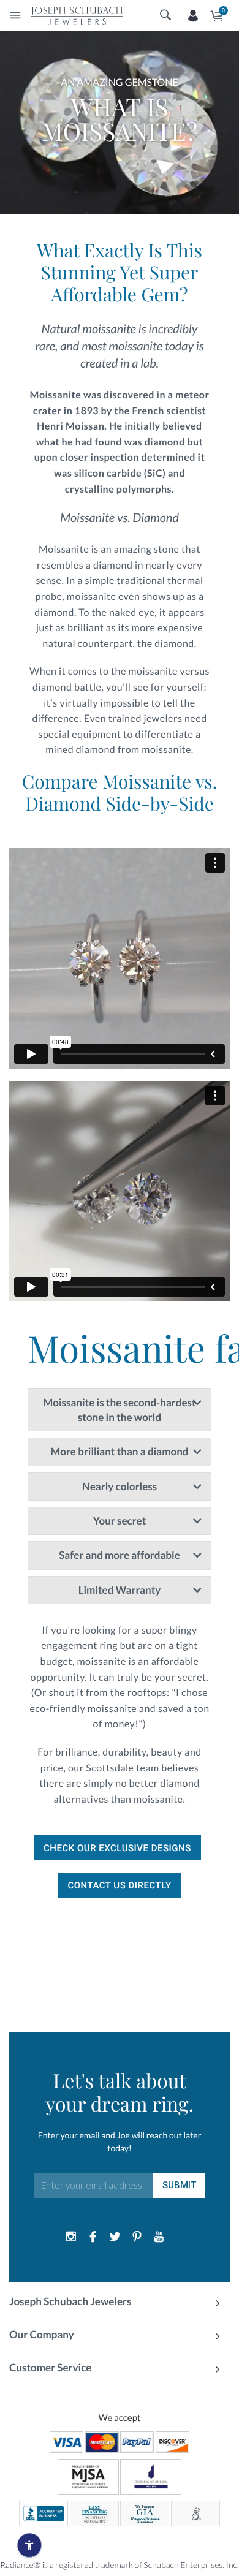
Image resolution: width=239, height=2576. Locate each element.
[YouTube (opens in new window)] (159, 2237)
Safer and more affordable (120, 1555)
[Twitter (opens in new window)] (115, 2237)
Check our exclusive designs (117, 1848)
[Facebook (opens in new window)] (93, 2237)
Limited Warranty (120, 1590)
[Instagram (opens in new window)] (71, 2237)
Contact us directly (119, 1885)
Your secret (120, 1521)
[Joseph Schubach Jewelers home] (77, 15)
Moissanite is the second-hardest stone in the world (119, 1410)
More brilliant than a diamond (119, 1451)
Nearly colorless (120, 1486)
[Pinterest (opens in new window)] (137, 2237)
